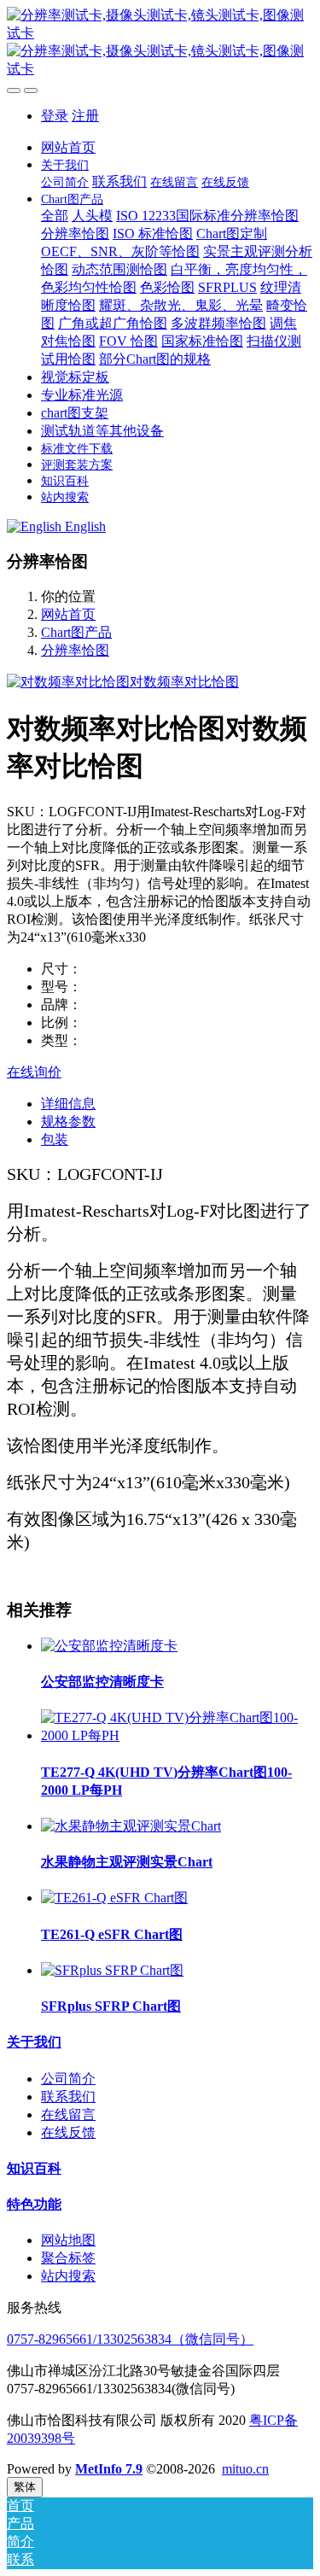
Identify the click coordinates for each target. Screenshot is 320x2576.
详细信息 (68, 1104)
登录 (55, 116)
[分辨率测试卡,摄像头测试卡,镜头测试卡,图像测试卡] (160, 43)
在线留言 (68, 2115)
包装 (55, 1139)
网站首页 (68, 147)
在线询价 (34, 1072)
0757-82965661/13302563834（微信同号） (130, 2339)
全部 (55, 216)
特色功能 (34, 2204)
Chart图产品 (76, 632)
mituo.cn (245, 2469)
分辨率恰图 (75, 650)
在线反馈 (68, 2132)
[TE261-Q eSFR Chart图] (114, 1898)
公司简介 (68, 2079)
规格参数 (68, 1122)
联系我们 (68, 2097)
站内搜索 (68, 2276)
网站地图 (68, 2240)
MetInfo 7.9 (109, 2469)
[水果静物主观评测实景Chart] (131, 1826)
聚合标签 (68, 2258)
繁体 (25, 2487)
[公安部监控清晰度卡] (109, 1646)
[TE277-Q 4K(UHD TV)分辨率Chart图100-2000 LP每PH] (177, 1735)
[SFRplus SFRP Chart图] (112, 1970)
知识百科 (34, 2168)
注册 (85, 116)
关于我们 (34, 2042)
